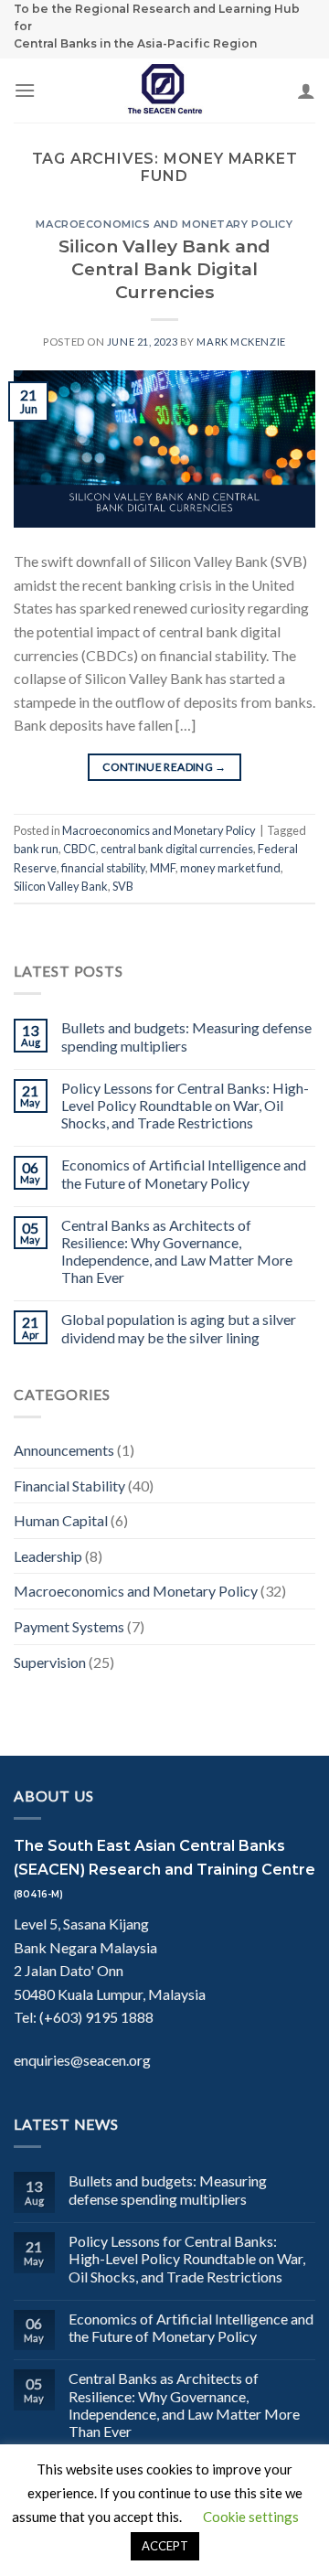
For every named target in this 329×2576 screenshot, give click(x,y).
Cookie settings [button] (251, 2517)
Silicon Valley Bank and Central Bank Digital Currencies (164, 269)
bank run (36, 849)
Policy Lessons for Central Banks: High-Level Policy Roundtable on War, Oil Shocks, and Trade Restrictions (185, 1105)
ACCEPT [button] (165, 2546)
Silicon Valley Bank (61, 886)
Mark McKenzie (241, 342)
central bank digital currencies (177, 849)
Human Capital (61, 1520)
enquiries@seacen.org (82, 2060)
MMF (163, 868)
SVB (123, 886)
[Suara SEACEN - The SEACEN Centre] (164, 91)
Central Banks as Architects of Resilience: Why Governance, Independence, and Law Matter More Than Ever (177, 1251)
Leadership (48, 1556)
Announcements (64, 1450)
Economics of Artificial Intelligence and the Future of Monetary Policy (184, 1173)
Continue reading (164, 767)
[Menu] (25, 90)
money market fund (230, 868)
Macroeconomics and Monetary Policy (164, 224)
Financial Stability (69, 1486)
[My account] (306, 91)
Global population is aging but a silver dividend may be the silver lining (179, 1328)
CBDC (80, 849)
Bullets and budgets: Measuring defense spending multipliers (186, 1036)
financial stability (103, 868)
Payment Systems (69, 1626)
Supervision (50, 1662)
